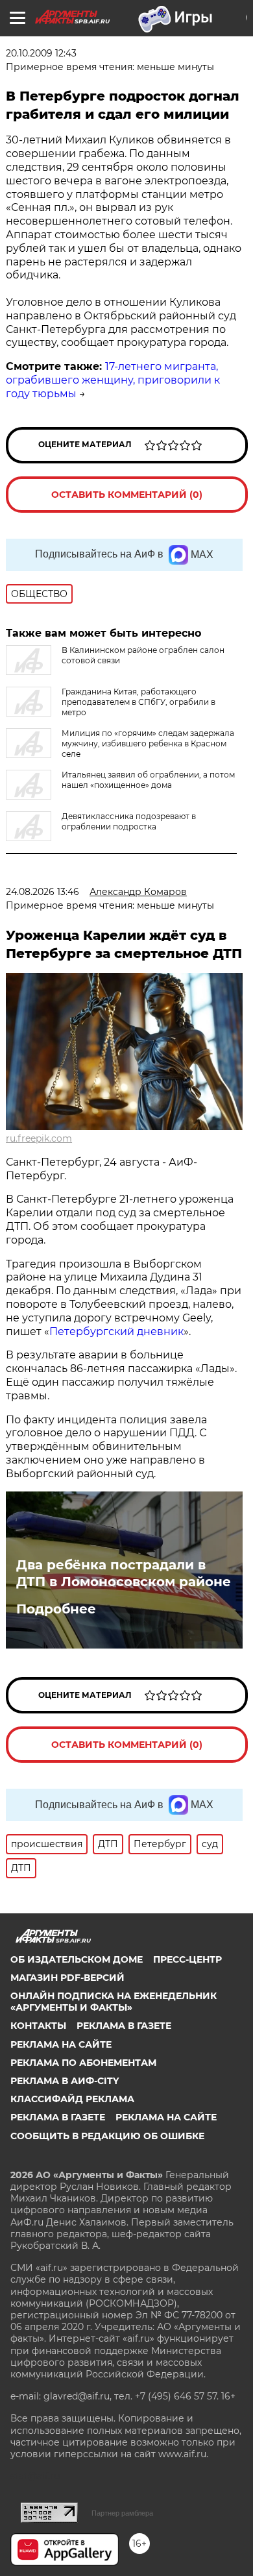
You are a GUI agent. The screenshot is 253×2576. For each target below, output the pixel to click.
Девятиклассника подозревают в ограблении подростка (129, 821)
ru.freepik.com (39, 1138)
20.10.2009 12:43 (41, 53)
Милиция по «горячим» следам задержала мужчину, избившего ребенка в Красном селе (148, 743)
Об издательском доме (77, 1959)
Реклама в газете (124, 2026)
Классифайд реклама (72, 2099)
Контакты (38, 2026)
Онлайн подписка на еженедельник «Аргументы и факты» (114, 2002)
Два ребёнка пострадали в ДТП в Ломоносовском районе (124, 1573)
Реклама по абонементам (83, 2063)
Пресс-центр (187, 1959)
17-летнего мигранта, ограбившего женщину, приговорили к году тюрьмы (113, 380)
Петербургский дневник (116, 1331)
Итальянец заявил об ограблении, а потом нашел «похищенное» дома (148, 780)
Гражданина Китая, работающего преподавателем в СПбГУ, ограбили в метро (139, 702)
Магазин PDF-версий (67, 1978)
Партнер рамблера (122, 2513)
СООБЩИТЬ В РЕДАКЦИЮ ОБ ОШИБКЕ (107, 2136)
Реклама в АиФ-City (65, 2081)
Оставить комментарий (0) (127, 495)
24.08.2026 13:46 (42, 892)
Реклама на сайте (61, 2044)
